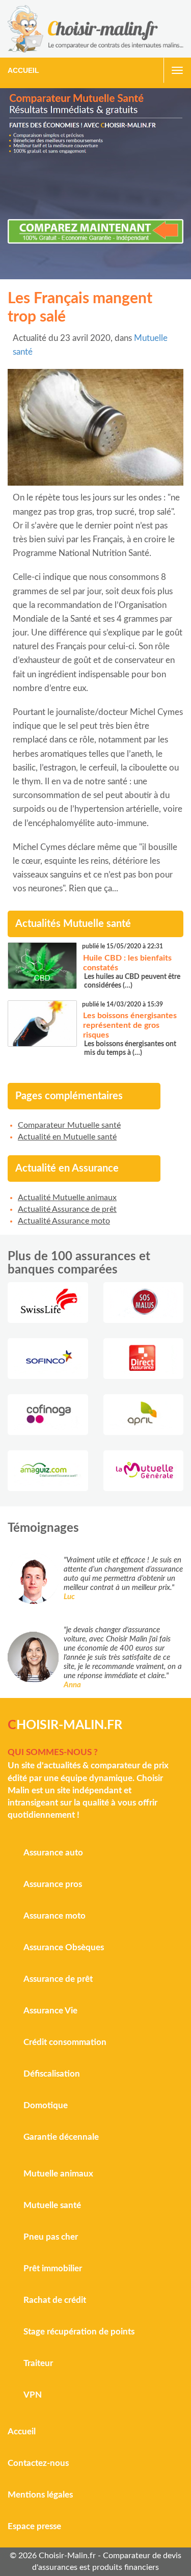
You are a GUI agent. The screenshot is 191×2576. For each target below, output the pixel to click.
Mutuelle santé (52, 2205)
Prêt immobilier (53, 2268)
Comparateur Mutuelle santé (69, 1125)
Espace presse (34, 2526)
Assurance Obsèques (64, 1947)
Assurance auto (53, 1853)
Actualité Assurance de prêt (67, 1209)
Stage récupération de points (79, 2332)
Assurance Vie (50, 2011)
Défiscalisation (52, 2074)
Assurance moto (54, 1916)
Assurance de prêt (58, 1979)
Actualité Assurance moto (64, 1221)
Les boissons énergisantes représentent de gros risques (130, 1025)
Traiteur (38, 2363)
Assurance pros (53, 1884)
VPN (33, 2395)
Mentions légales (40, 2495)
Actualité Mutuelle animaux (67, 1198)
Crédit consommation (65, 2042)
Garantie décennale (61, 2137)
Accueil (23, 70)
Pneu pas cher (51, 2237)
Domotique (46, 2105)
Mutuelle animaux (58, 2174)
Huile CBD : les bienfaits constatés (127, 963)
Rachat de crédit (55, 2300)
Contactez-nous (38, 2463)
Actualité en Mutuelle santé (67, 1137)
